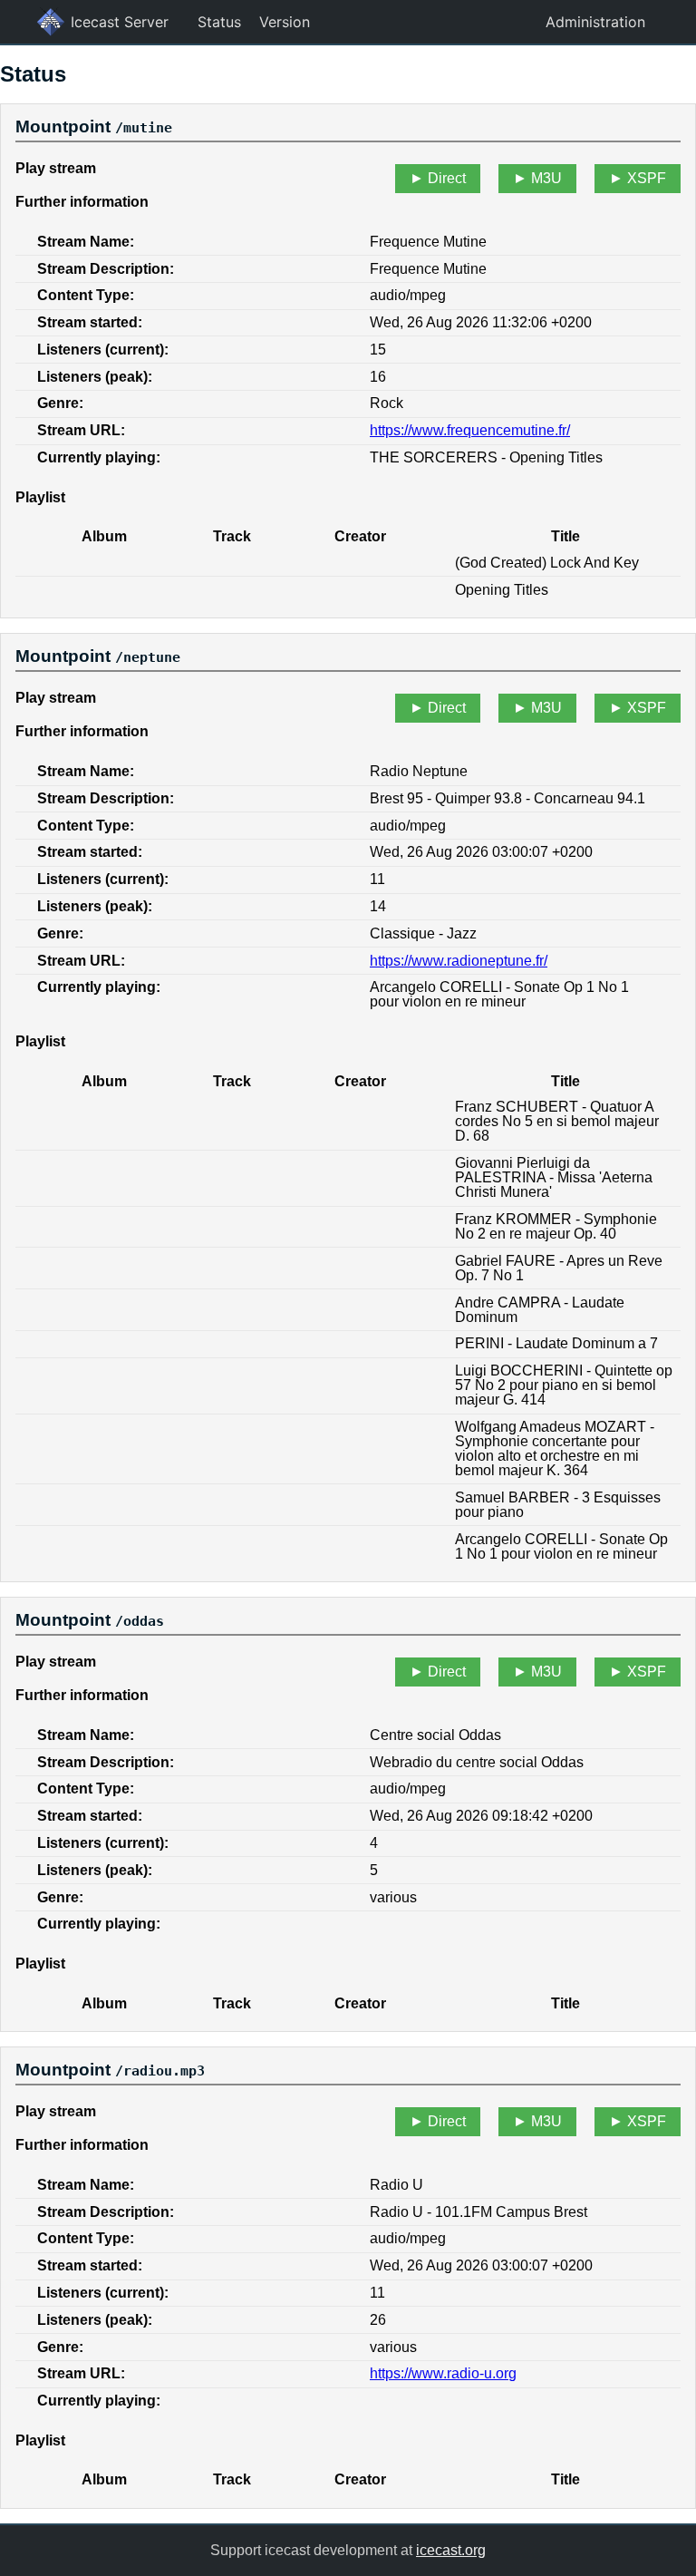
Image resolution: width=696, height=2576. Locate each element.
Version (285, 22)
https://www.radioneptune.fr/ (459, 961)
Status (219, 22)
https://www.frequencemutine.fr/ (470, 430)
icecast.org (451, 2550)
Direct (447, 178)
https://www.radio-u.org (443, 2373)
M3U (546, 178)
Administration (595, 22)
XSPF (647, 178)
